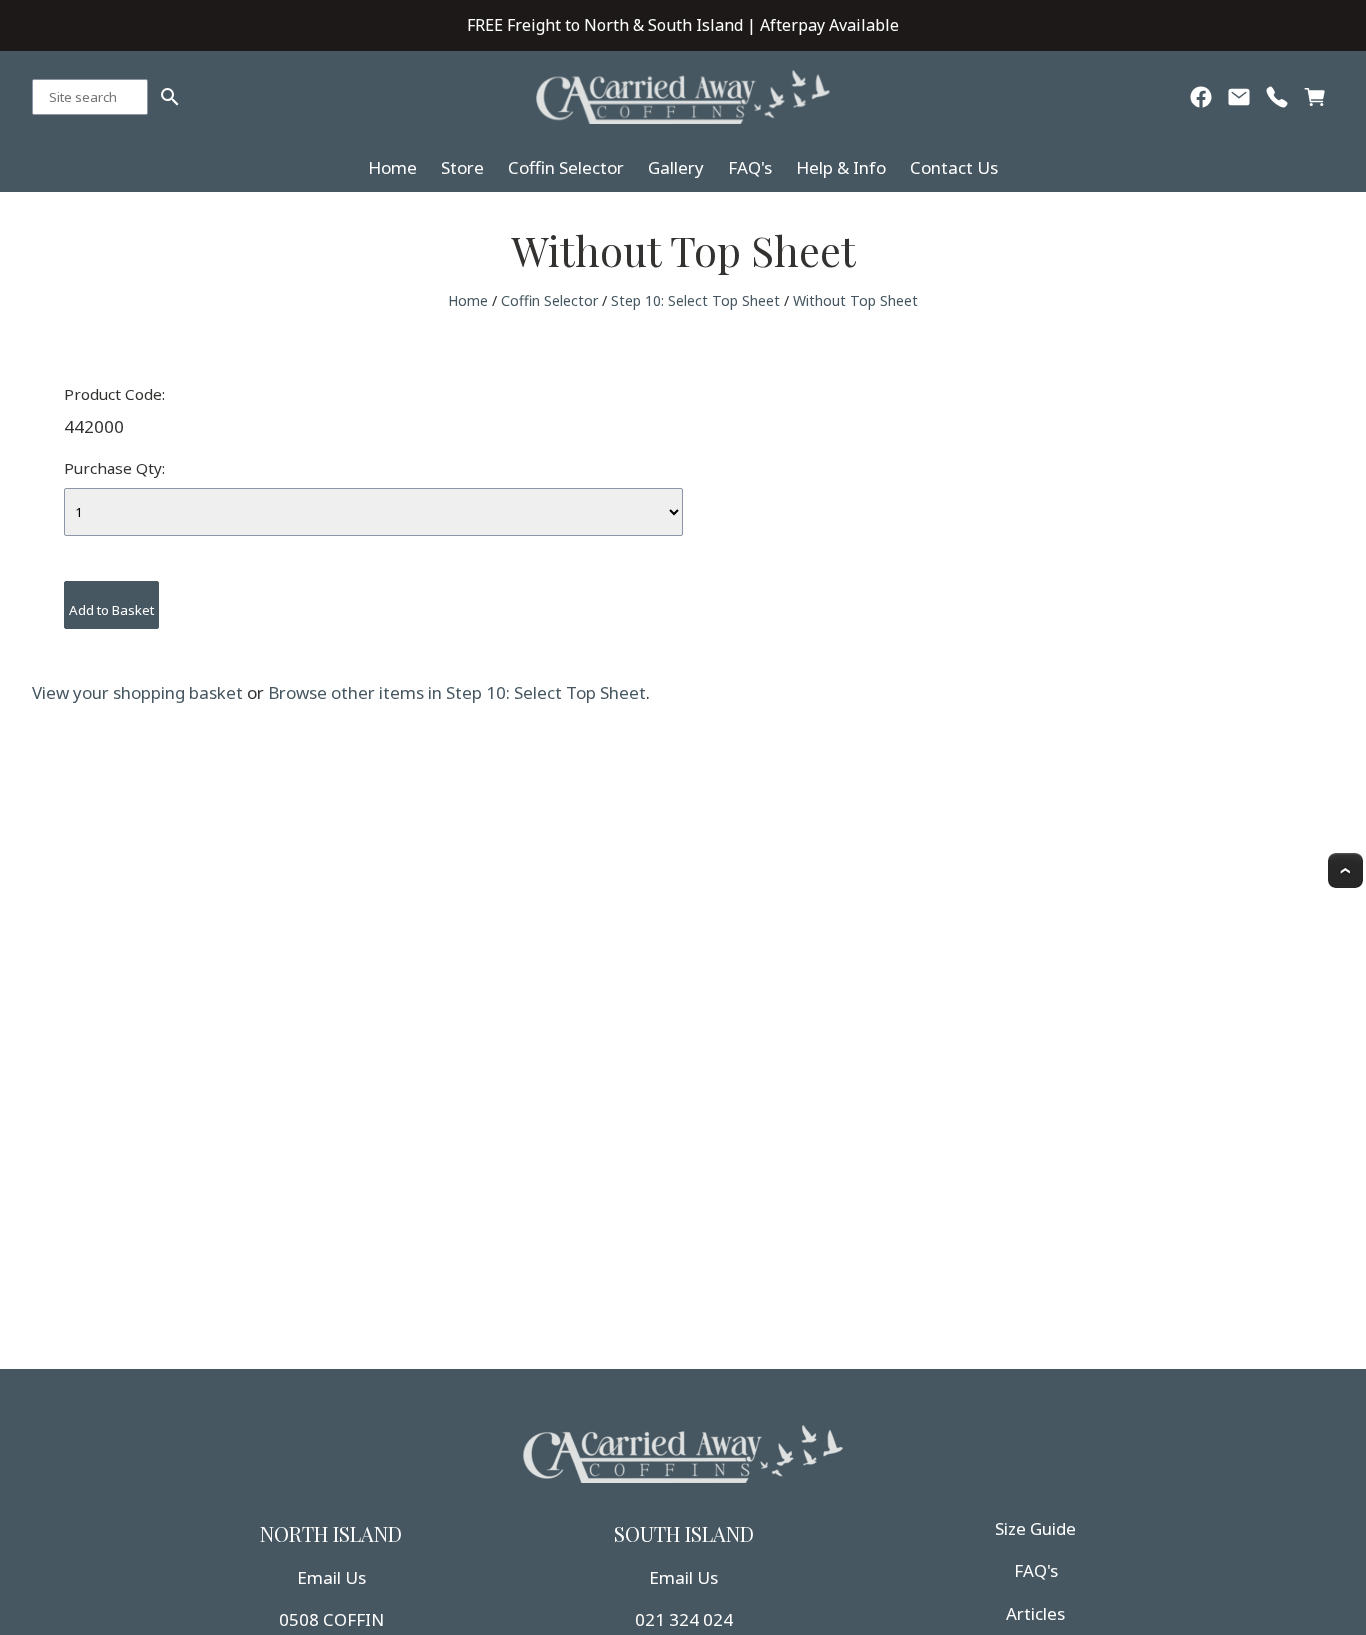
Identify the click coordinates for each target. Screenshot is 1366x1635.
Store (462, 167)
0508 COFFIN (331, 1619)
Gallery (676, 167)
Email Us (331, 1577)
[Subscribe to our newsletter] (1239, 101)
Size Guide (1035, 1528)
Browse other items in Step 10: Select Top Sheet (457, 692)
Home (392, 167)
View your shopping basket (137, 692)
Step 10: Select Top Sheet (695, 300)
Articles (1035, 1613)
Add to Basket (111, 610)
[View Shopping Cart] (1315, 101)
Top (1345, 870)
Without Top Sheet (855, 300)
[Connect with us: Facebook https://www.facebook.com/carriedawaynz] (1201, 101)
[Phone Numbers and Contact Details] (1277, 101)
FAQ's (750, 167)
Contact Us (954, 167)
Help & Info (841, 167)
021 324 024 (684, 1619)
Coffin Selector (566, 167)
